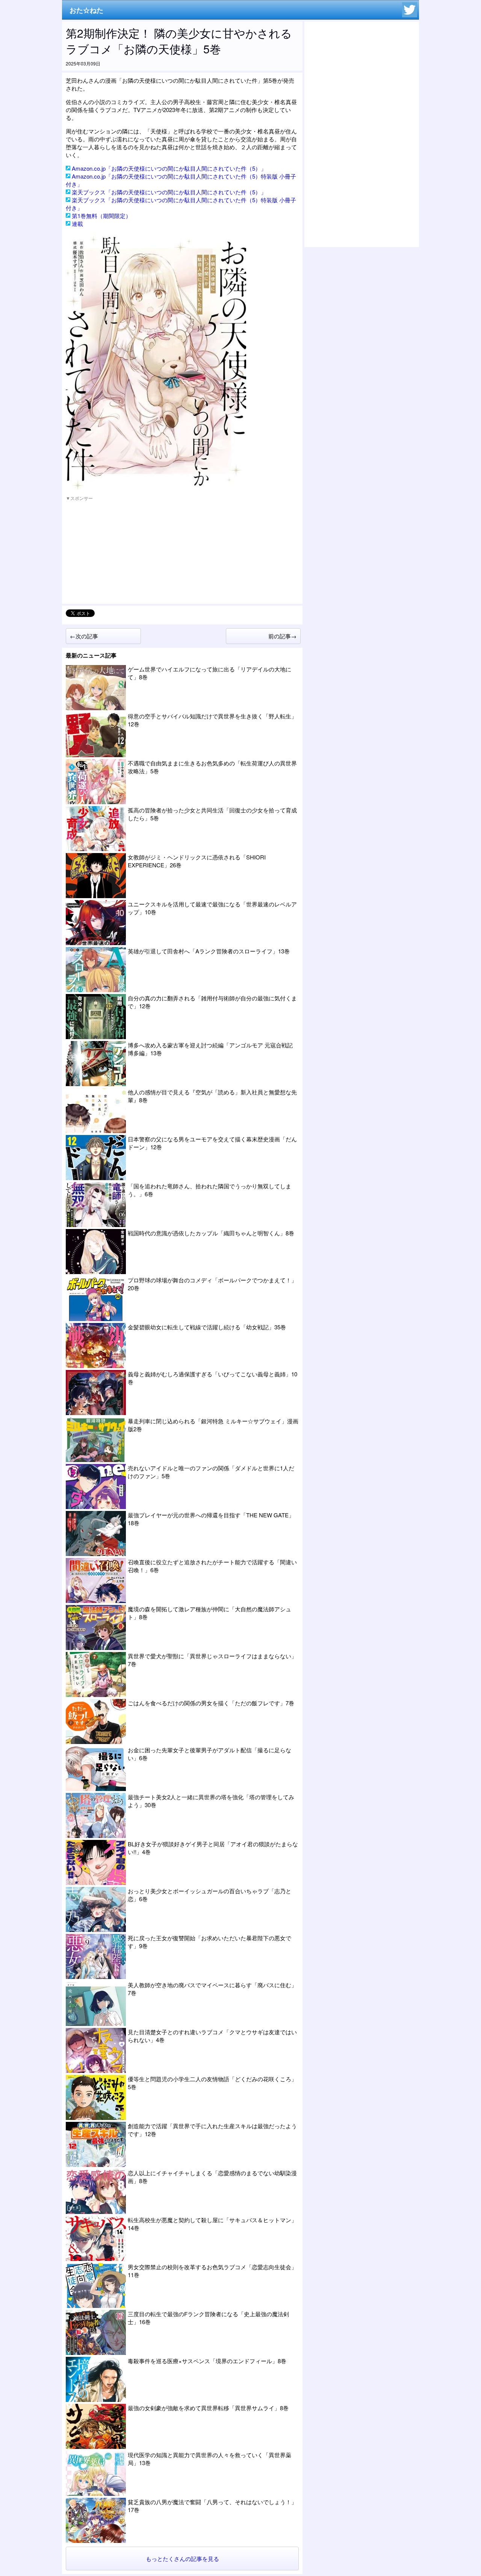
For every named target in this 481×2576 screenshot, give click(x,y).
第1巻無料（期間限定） (101, 216)
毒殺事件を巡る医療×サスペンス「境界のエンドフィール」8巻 (207, 2361)
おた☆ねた (86, 10)
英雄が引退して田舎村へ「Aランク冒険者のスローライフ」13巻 (209, 951)
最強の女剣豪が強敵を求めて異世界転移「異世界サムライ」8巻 (208, 2408)
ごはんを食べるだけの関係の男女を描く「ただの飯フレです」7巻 (211, 1703)
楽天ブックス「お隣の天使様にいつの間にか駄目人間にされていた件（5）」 (169, 192)
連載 (77, 224)
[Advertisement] (122, 553)
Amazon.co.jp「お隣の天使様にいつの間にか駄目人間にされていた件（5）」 (169, 168)
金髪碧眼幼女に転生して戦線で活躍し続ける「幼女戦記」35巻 (207, 1327)
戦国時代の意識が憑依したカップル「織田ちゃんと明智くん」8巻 (211, 1233)
